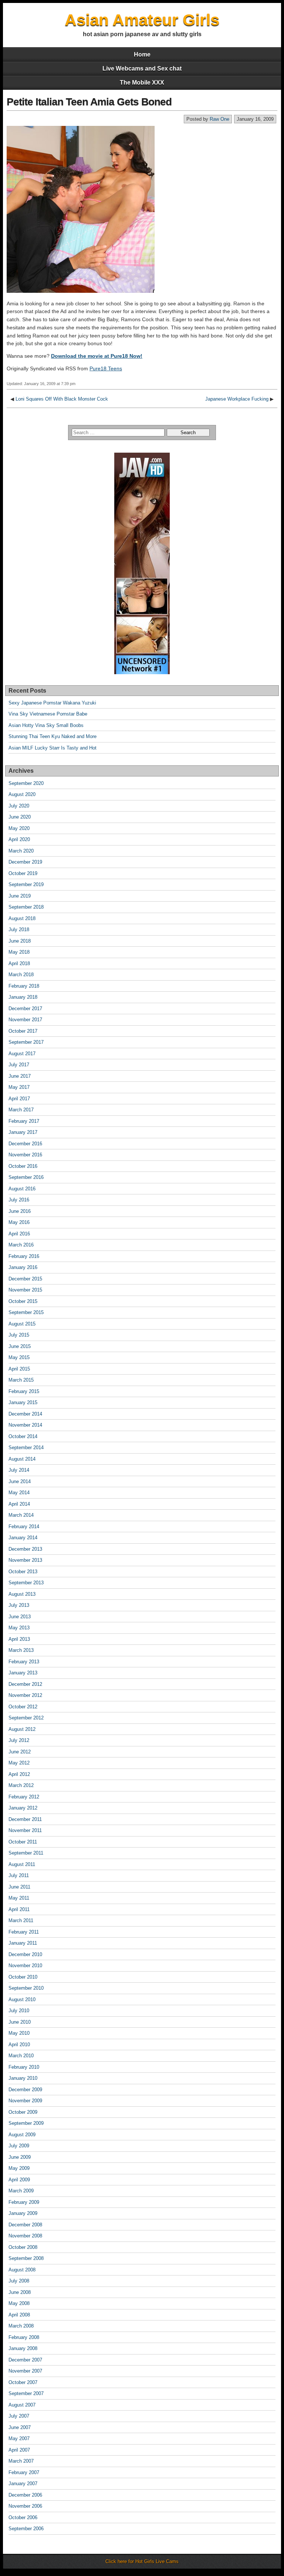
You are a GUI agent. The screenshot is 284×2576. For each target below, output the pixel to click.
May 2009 (19, 2168)
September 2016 (26, 1177)
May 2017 (19, 1087)
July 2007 (19, 2416)
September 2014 (26, 1448)
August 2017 (22, 1054)
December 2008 (25, 2225)
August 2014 (22, 1459)
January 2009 (23, 2213)
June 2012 (20, 1752)
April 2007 (19, 2450)
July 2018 (19, 929)
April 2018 (19, 963)
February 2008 (24, 2337)
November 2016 (25, 1155)
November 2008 (25, 2236)
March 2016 (21, 1245)
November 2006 (25, 2506)
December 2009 (25, 2090)
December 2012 (25, 1684)
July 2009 (19, 2146)
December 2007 (25, 2360)
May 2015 (19, 1357)
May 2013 (19, 1628)
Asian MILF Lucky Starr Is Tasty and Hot (53, 748)
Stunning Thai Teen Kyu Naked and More (53, 736)
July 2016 (19, 1200)
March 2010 (21, 2056)
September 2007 (26, 2393)
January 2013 (23, 1673)
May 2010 (19, 2033)
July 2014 (19, 1470)
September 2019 (26, 884)
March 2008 (21, 2326)
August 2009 (22, 2135)
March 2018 (21, 975)
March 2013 (21, 1650)
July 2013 (19, 1605)
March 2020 (21, 851)
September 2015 (26, 1312)
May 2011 (19, 1898)
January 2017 (23, 1132)
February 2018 (24, 986)
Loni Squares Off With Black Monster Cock (62, 399)
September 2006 (26, 2529)
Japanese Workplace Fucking (237, 399)
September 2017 (26, 1042)
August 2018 (22, 918)
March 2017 (21, 1110)
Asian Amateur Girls (142, 20)
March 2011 (21, 1920)
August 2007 (22, 2405)
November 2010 (25, 1966)
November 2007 (25, 2371)
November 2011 (25, 1830)
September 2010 (26, 1988)
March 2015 (21, 1380)
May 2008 (19, 2303)
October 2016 (23, 1166)
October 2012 (23, 1707)
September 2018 (26, 907)
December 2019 (25, 862)
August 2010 (22, 1999)
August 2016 (22, 1189)
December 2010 (25, 1954)
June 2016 (20, 1211)
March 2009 (21, 2191)
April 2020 (19, 839)
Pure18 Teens (106, 368)
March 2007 (21, 2461)
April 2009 (19, 2180)
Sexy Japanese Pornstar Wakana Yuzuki (52, 703)
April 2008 (19, 2315)
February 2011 (24, 1932)
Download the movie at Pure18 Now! (97, 356)
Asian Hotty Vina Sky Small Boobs (46, 725)
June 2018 (20, 941)
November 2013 (25, 1560)
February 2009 (24, 2202)
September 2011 (26, 1853)
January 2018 (23, 997)
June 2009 (20, 2157)
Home (142, 54)
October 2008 (23, 2247)
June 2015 (20, 1346)
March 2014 (21, 1515)
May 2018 (19, 952)
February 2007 (24, 2472)
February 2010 (24, 2067)
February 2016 (24, 1256)
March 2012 (21, 1785)
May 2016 (19, 1222)
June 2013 (20, 1617)
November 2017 (25, 1020)
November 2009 (25, 2101)
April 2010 (19, 2045)
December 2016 (25, 1144)
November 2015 (25, 1290)
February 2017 (24, 1121)
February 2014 (24, 1527)
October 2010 (23, 1977)
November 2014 (25, 1425)
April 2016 (19, 1234)
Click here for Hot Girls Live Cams (142, 2561)
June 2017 (20, 1076)
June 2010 (20, 2022)
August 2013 (22, 1594)
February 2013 (24, 1662)
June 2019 (20, 896)
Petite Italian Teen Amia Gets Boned (89, 102)
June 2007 (20, 2427)
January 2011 (23, 1943)
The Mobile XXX (142, 83)
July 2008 (19, 2281)
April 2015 (19, 1369)
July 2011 (19, 1875)
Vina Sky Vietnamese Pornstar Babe (48, 714)
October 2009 (23, 2112)
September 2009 (26, 2123)
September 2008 (26, 2258)
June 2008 (20, 2292)
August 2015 (22, 1324)
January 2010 (23, 2078)
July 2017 (19, 1065)
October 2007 (23, 2382)
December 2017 (25, 1009)
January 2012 (23, 1808)
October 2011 (23, 1842)
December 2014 (25, 1414)
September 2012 (26, 1718)
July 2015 (19, 1335)
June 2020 (20, 817)
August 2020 (22, 794)
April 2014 (19, 1504)
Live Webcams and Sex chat (142, 68)
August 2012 (22, 1729)
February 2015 (24, 1391)
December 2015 (25, 1279)
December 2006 (25, 2495)
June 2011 (19, 1887)
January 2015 (23, 1402)
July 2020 (19, 806)
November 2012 (25, 1695)
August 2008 (22, 2270)
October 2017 (23, 1031)
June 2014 (20, 1481)
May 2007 (19, 2438)
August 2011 (22, 1864)
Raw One (219, 119)
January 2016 (23, 1267)
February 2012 (24, 1797)
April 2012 (19, 1774)
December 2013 (25, 1549)
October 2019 (23, 873)
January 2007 (23, 2484)
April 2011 (19, 1909)
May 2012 (19, 1763)
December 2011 (25, 1819)
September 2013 (26, 1583)
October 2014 (23, 1436)
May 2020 (19, 828)
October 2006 (23, 2517)
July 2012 (19, 1740)
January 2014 (23, 1538)
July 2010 (19, 2011)
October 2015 (23, 1301)
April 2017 (19, 1099)
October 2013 (23, 1572)
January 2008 (23, 2348)
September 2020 (26, 783)
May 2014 (19, 1493)
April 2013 (19, 1639)
